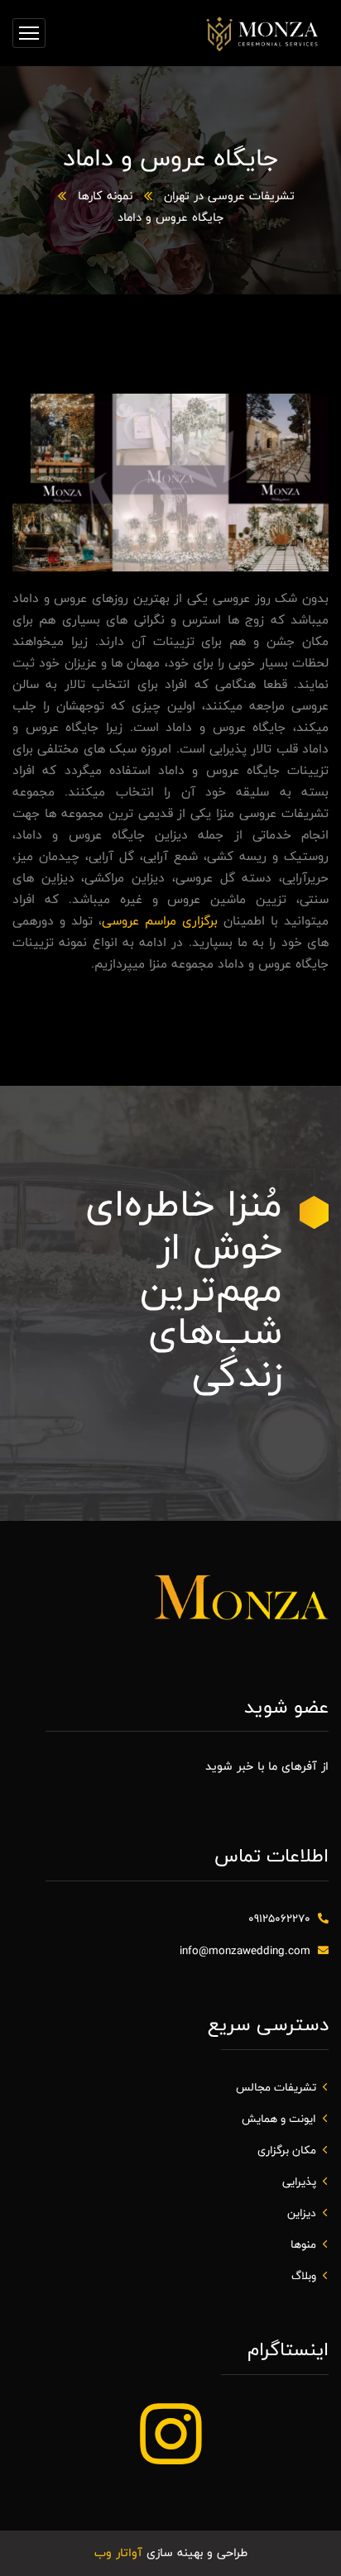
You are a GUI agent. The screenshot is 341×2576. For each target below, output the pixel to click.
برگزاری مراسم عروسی (160, 921)
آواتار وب (118, 2552)
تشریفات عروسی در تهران (229, 196)
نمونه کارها (105, 196)
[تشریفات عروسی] (264, 33)
